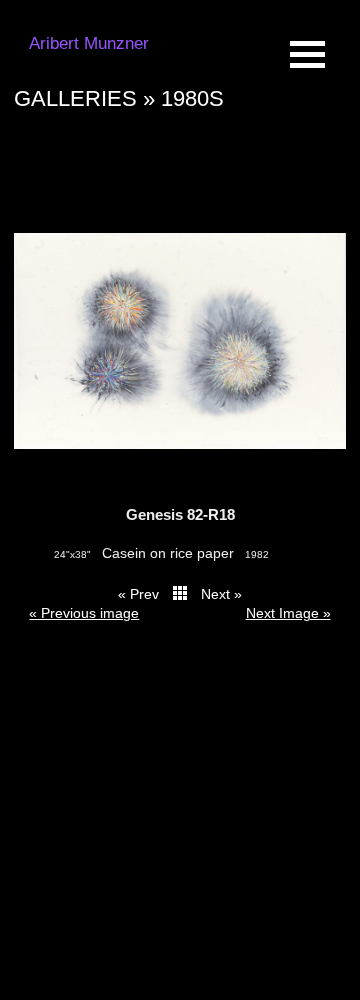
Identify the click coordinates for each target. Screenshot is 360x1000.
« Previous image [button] (84, 613)
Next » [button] (221, 594)
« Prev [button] (138, 594)
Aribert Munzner (89, 43)
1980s (192, 98)
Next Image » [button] (288, 613)
